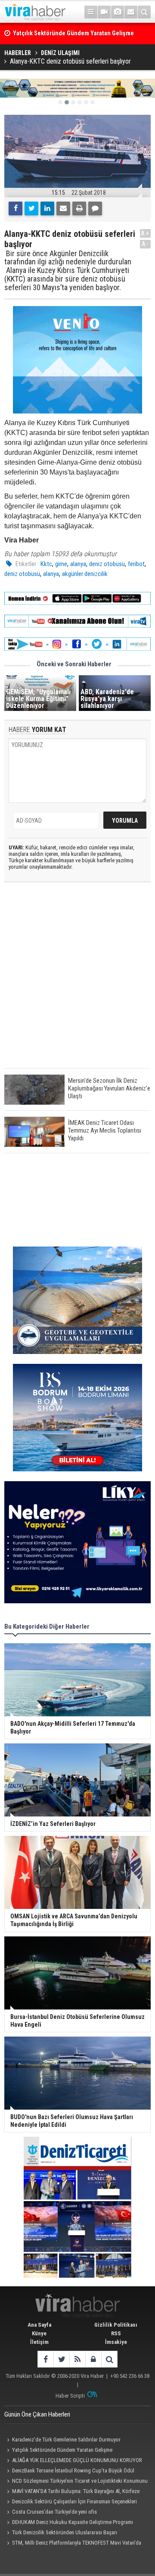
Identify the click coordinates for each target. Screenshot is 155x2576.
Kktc (46, 564)
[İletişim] (131, 12)
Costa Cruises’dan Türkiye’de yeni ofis (54, 2512)
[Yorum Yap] (95, 208)
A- (146, 244)
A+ (145, 233)
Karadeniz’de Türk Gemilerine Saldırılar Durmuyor (66, 2440)
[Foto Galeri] (118, 12)
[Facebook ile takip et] (45, 2359)
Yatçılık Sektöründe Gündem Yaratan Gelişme (62, 2450)
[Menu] (91, 12)
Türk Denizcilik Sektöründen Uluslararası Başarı (65, 2532)
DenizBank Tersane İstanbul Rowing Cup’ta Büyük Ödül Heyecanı (69, 2472)
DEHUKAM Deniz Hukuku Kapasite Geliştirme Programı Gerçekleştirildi (69, 2523)
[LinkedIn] (47, 208)
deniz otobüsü (107, 564)
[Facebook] (15, 208)
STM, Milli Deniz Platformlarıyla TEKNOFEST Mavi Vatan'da (77, 2543)
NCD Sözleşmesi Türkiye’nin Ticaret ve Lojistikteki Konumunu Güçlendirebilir (76, 2482)
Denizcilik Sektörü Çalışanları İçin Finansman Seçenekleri (74, 2501)
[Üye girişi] (93, 2359)
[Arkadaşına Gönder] (63, 208)
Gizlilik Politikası (116, 2325)
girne (61, 564)
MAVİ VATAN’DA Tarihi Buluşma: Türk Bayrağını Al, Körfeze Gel (72, 2492)
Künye (39, 2333)
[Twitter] (31, 208)
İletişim (39, 2342)
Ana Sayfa (39, 2325)
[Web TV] (104, 12)
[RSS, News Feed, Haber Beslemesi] (77, 2359)
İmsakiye (116, 2342)
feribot (136, 564)
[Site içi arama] (144, 12)
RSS (116, 2333)
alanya (78, 564)
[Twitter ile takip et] (61, 2359)
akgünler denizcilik (85, 574)
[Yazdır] (79, 208)
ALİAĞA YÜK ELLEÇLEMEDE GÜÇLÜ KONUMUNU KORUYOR (77, 2460)
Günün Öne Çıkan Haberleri (37, 2414)
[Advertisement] (77, 982)
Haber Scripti (70, 2396)
